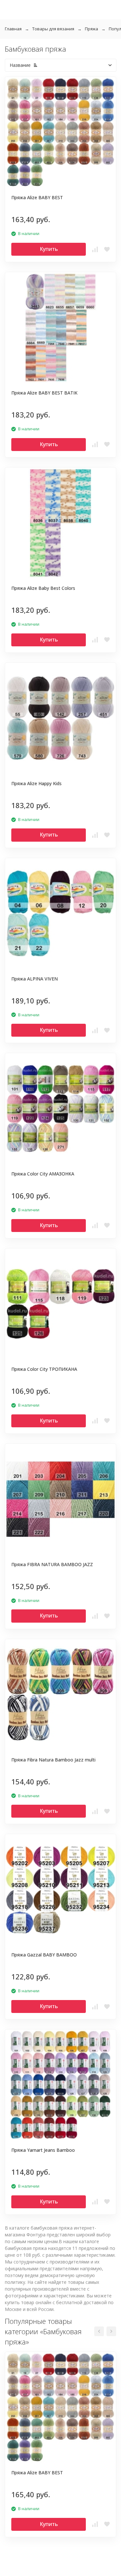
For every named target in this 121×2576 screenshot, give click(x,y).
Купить (49, 249)
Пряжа (91, 29)
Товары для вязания (53, 29)
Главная (13, 29)
